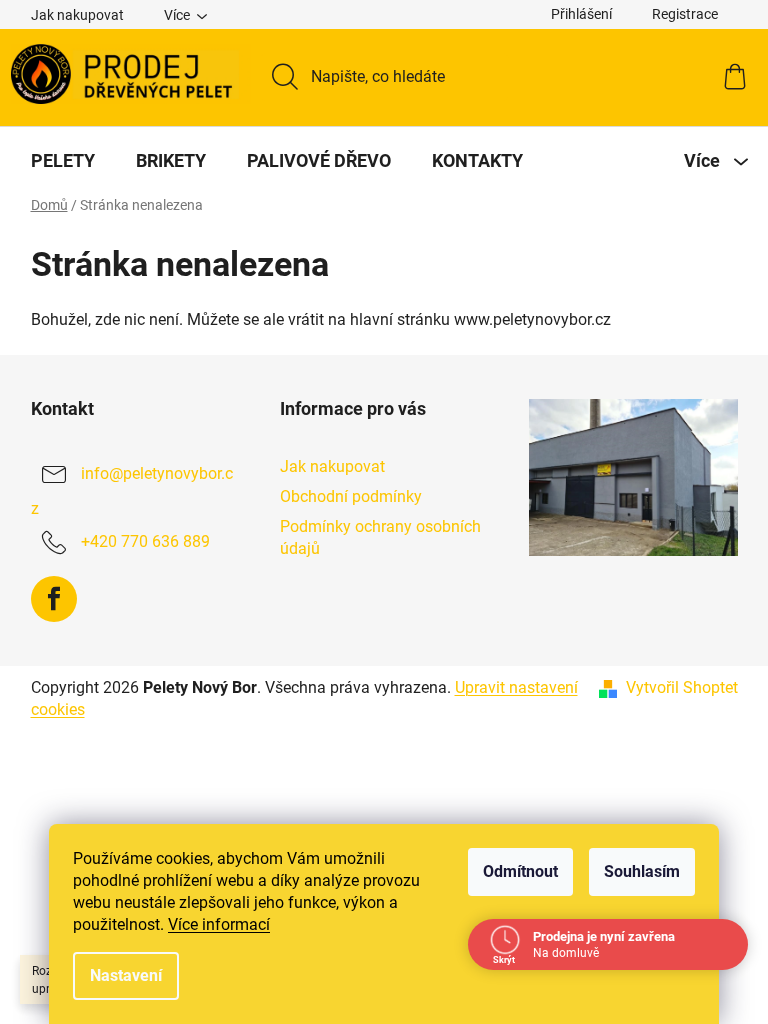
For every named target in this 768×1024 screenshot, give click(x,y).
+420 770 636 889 (145, 541)
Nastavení (126, 975)
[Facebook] (54, 599)
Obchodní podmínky (351, 496)
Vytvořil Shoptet (682, 687)
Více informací (219, 924)
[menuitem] (63, 161)
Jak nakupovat (77, 15)
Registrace (685, 14)
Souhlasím (642, 871)
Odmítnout (520, 871)
